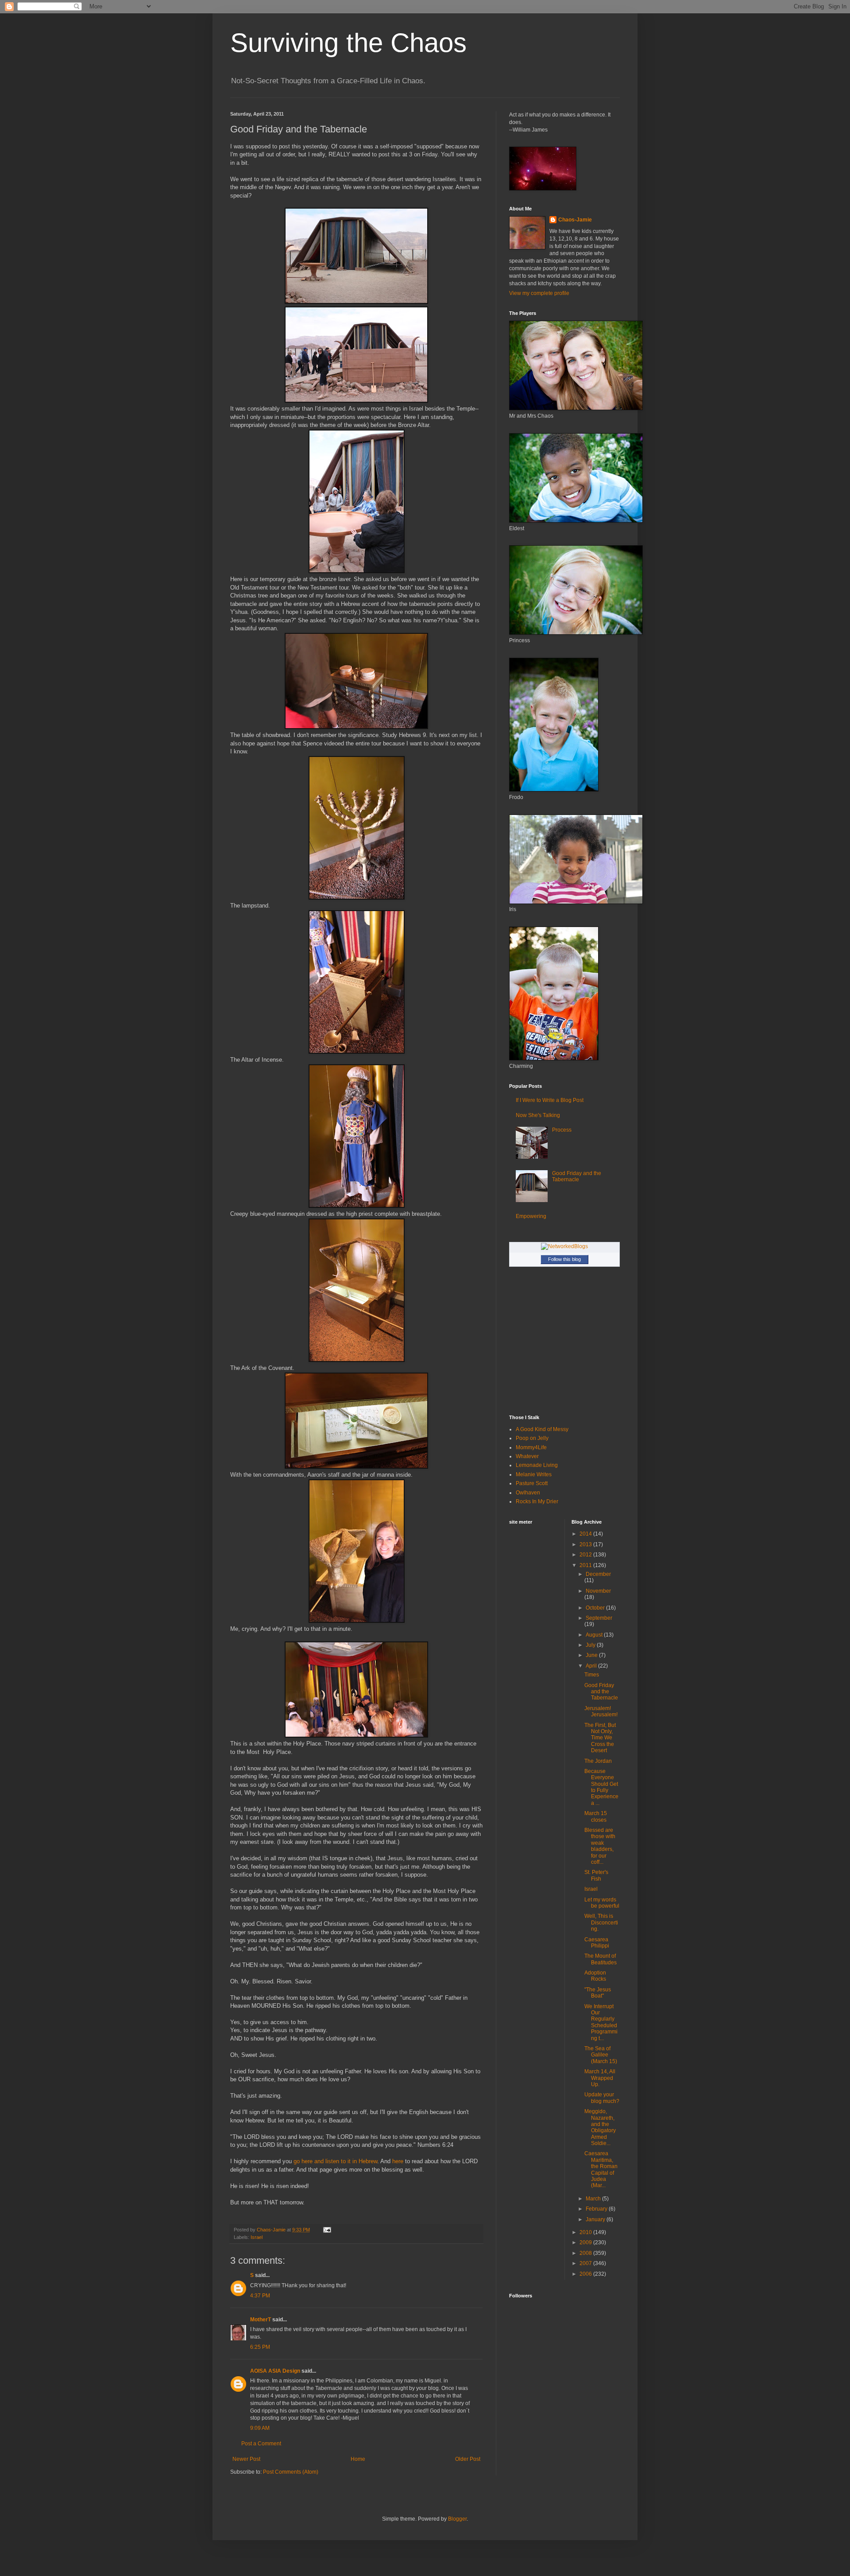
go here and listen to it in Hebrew (335, 2161)
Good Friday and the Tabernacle (577, 1176)
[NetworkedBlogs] (564, 1246)
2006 (586, 2274)
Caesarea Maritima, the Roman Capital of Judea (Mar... (601, 2169)
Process (562, 1130)
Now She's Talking (538, 1115)
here (397, 2161)
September (599, 1618)
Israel (257, 2237)
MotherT (261, 2320)
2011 (586, 1565)
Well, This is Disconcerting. (601, 1922)
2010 (586, 2232)
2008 (586, 2253)
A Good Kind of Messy (542, 1429)
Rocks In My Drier (537, 1501)
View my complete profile (539, 293)
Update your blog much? (602, 2098)
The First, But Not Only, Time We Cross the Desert (600, 1738)
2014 (586, 1534)
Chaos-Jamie (575, 220)
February (597, 2209)
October (596, 1608)
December (598, 1574)
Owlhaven (528, 1493)
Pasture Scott (532, 1483)
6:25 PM (260, 2347)
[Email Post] (327, 2230)
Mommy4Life (531, 1447)
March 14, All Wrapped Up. (600, 2078)
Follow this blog (564, 1259)
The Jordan (598, 1761)
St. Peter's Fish (596, 1875)
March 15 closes (596, 1816)
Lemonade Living (537, 1465)
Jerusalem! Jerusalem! (601, 1711)
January (596, 2219)
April (592, 1666)
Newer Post (246, 2459)
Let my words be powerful (602, 1903)
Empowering (531, 1216)
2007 (586, 2263)
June (592, 1655)
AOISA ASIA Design (275, 2371)
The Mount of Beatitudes (601, 1959)
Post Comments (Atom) (291, 2472)
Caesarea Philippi (597, 1943)
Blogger (457, 2519)
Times (592, 1675)
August (595, 1635)
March (594, 2199)
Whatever (527, 1456)
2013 (586, 1544)
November (598, 1591)
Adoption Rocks (595, 1976)
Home (358, 2459)
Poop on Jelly (532, 1438)
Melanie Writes (534, 1474)
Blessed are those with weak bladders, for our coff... (600, 1846)
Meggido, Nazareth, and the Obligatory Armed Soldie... (600, 2127)
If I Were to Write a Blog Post (550, 1100)
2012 (586, 1555)
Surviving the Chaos (348, 43)
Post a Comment (261, 2444)
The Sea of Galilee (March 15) (601, 2055)
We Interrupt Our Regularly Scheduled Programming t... (601, 2022)
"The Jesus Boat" (598, 1993)
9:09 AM (260, 2428)
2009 (586, 2242)
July (591, 1645)
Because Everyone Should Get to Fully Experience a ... (601, 1787)
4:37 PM (260, 2296)
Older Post (468, 2459)
